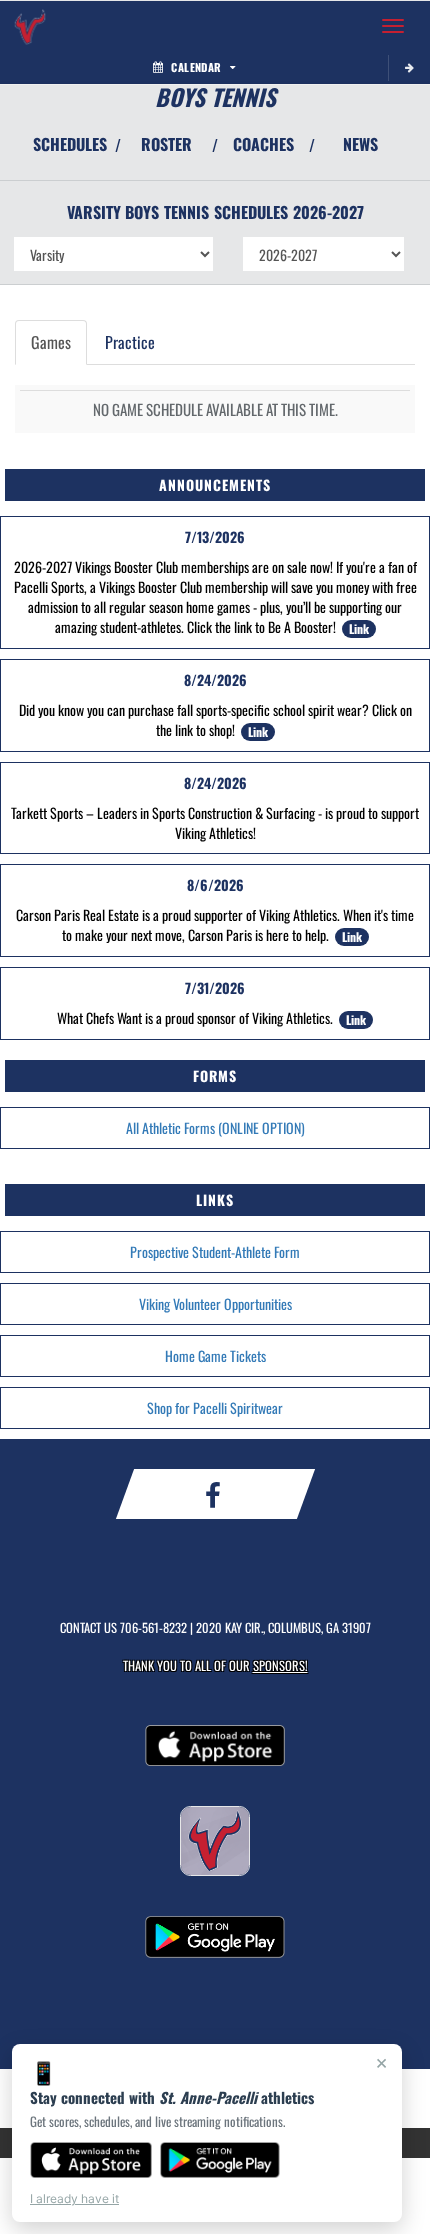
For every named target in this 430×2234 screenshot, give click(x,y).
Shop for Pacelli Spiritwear (215, 1407)
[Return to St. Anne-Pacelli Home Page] (30, 26)
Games (51, 342)
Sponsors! (280, 1665)
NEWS (360, 144)
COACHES (263, 144)
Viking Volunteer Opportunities (215, 1303)
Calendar (196, 67)
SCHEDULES (70, 144)
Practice (130, 342)
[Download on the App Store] (91, 2160)
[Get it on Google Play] (220, 2160)
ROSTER (166, 144)
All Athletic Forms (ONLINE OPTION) (215, 1127)
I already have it (74, 2198)
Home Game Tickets (215, 1355)
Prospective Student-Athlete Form (215, 1251)
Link (359, 628)
